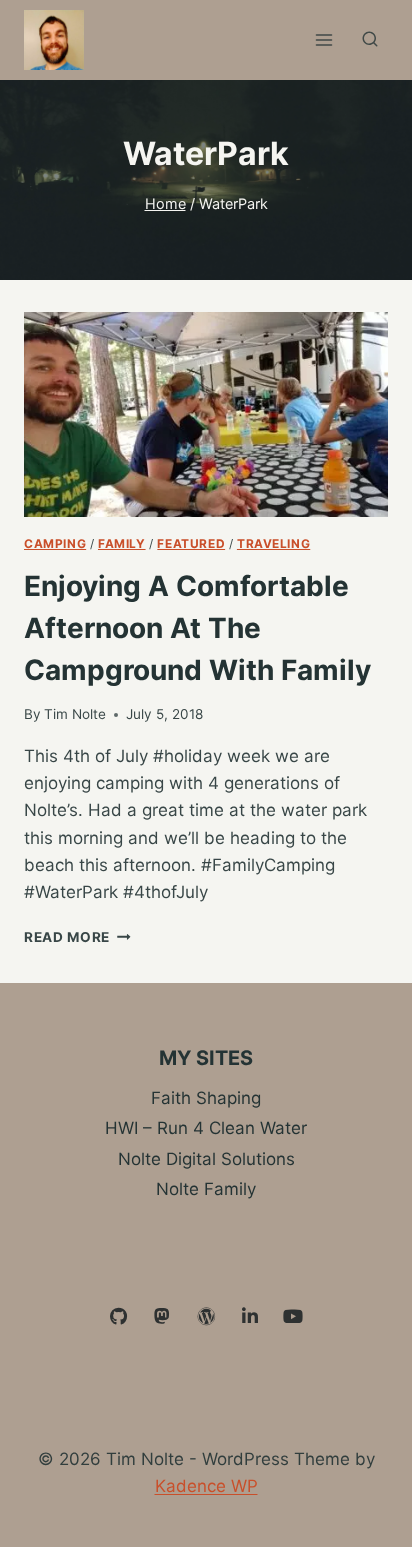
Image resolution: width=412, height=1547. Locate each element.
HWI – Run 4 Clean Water (206, 1128)
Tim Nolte (75, 714)
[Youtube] (293, 1317)
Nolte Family (206, 1189)
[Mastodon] (163, 1317)
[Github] (119, 1317)
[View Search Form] (370, 40)
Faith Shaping (206, 1098)
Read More (77, 937)
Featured (191, 543)
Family (122, 543)
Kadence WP (206, 1486)
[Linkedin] (250, 1317)
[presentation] (206, 414)
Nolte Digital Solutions (206, 1159)
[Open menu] (323, 39)
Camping (55, 543)
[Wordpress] (206, 1317)
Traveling (273, 543)
